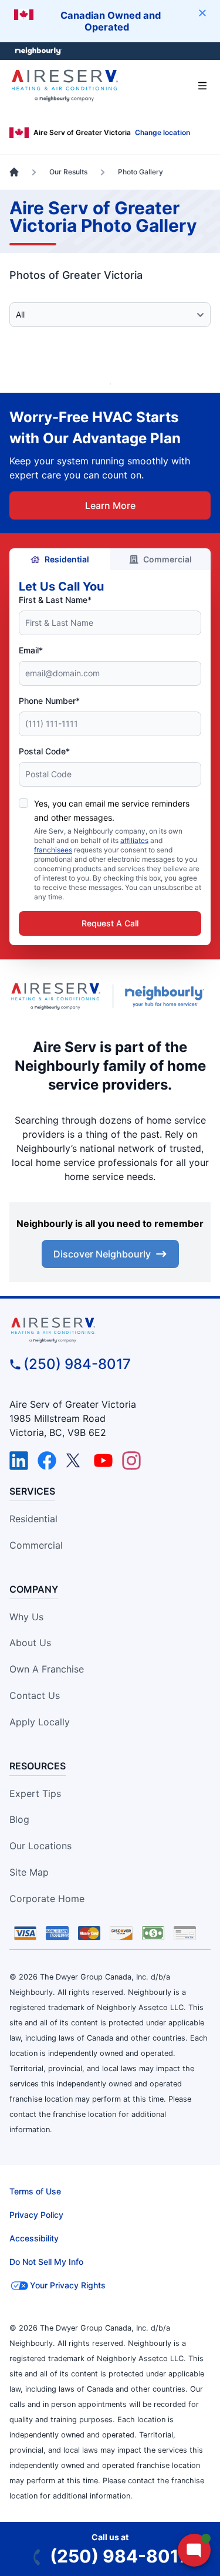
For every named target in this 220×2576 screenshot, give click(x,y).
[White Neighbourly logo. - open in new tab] (38, 51)
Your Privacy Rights (68, 2285)
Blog (19, 1819)
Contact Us (35, 1695)
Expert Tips (35, 1793)
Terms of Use (35, 2191)
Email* (31, 650)
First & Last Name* (55, 600)
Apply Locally (40, 1722)
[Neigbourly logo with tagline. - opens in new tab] (167, 996)
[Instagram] (131, 1461)
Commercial (167, 559)
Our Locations (40, 1846)
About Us (30, 1643)
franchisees (53, 850)
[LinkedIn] (19, 1461)
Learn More (110, 505)
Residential (67, 559)
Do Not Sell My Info (46, 2262)
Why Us (26, 1617)
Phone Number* (49, 701)
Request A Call (110, 923)
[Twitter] (75, 1461)
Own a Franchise (47, 1669)
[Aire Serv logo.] (56, 997)
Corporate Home (47, 1899)
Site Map (29, 1872)
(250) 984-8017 (77, 1364)
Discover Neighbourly (102, 1254)
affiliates (134, 840)
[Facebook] (47, 1461)
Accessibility (34, 2238)
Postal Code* (44, 751)
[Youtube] (103, 1461)
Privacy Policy (36, 2215)
